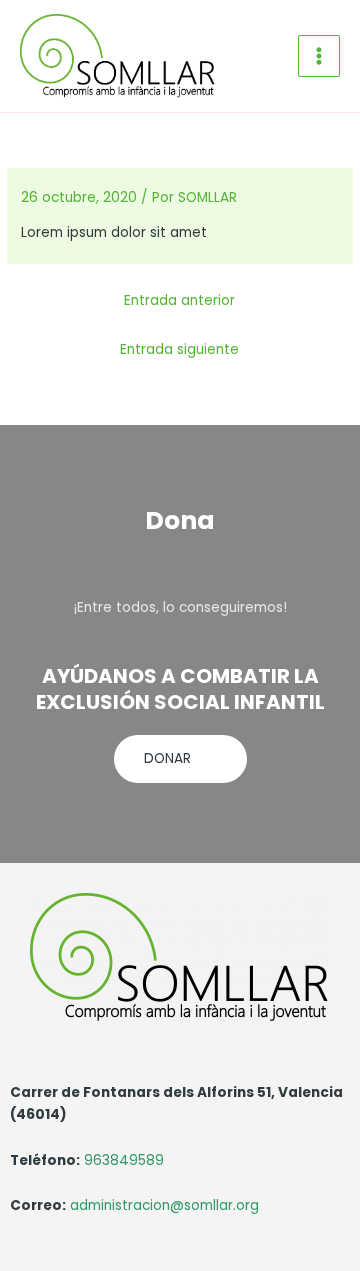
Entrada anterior (179, 300)
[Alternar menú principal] (319, 56)
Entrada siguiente (179, 349)
